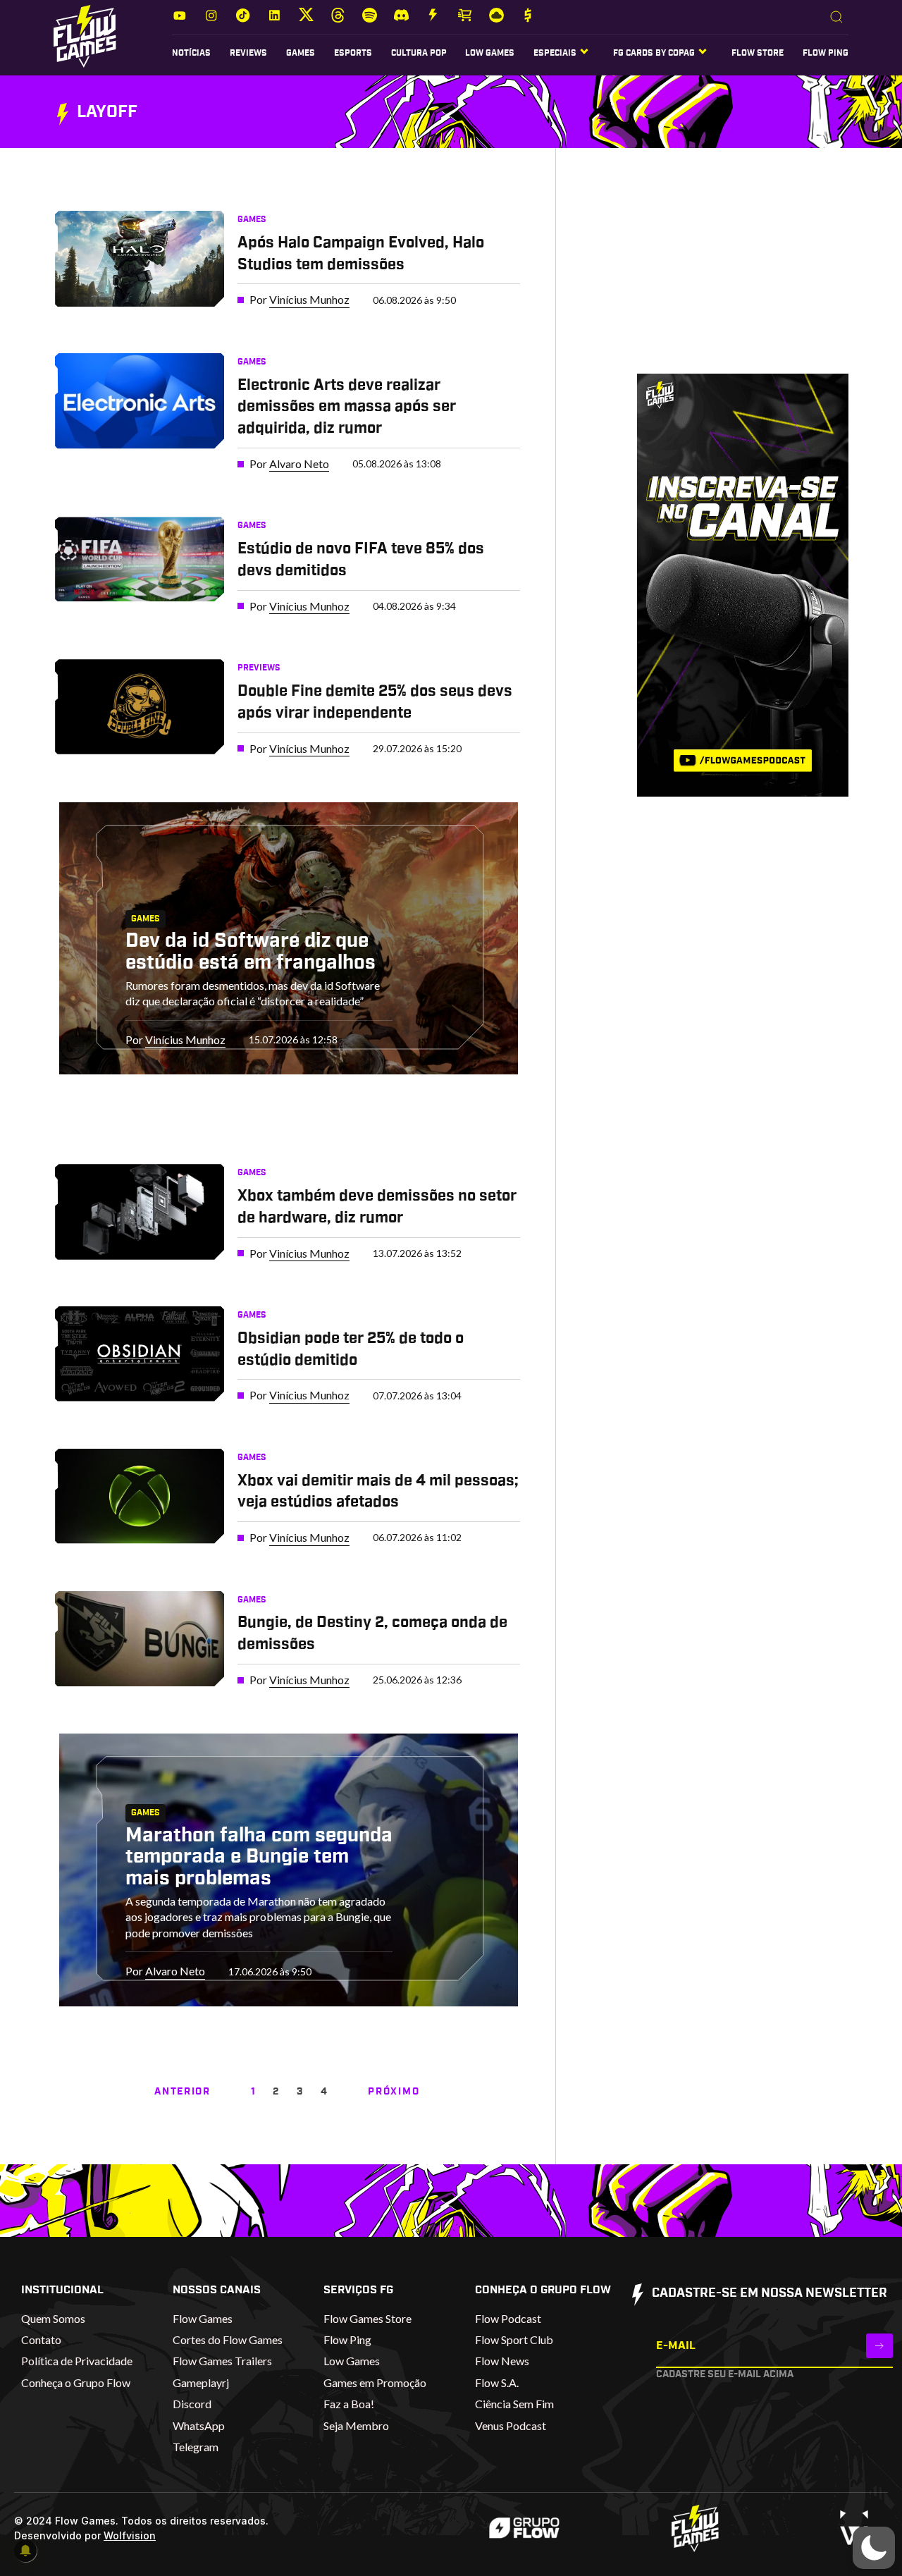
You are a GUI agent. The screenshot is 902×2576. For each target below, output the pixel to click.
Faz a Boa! (349, 2404)
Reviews (248, 53)
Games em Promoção (375, 2382)
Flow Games (203, 2318)
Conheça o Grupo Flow (76, 2382)
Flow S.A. (497, 2382)
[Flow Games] (85, 36)
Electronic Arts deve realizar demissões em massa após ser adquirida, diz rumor (347, 407)
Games (301, 53)
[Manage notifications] (25, 2551)
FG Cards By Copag (654, 53)
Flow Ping (826, 53)
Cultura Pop (419, 53)
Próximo (394, 2092)
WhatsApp (199, 2425)
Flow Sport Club (514, 2339)
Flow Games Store (367, 2318)
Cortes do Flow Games (228, 2339)
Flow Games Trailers (222, 2361)
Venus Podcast (511, 2425)
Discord (192, 2404)
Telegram (196, 2447)
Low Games (490, 53)
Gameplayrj (201, 2382)
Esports (353, 53)
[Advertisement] (721, 274)
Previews (259, 668)
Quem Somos (53, 2318)
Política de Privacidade (77, 2361)
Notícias (191, 53)
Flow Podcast (508, 2318)
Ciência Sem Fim (514, 2404)
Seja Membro (356, 2425)
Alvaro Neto (299, 464)
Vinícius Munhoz (309, 299)
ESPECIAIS (555, 53)
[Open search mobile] (836, 18)
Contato (41, 2339)
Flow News (502, 2361)
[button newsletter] (879, 2346)
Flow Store (758, 53)
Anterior (182, 2092)
